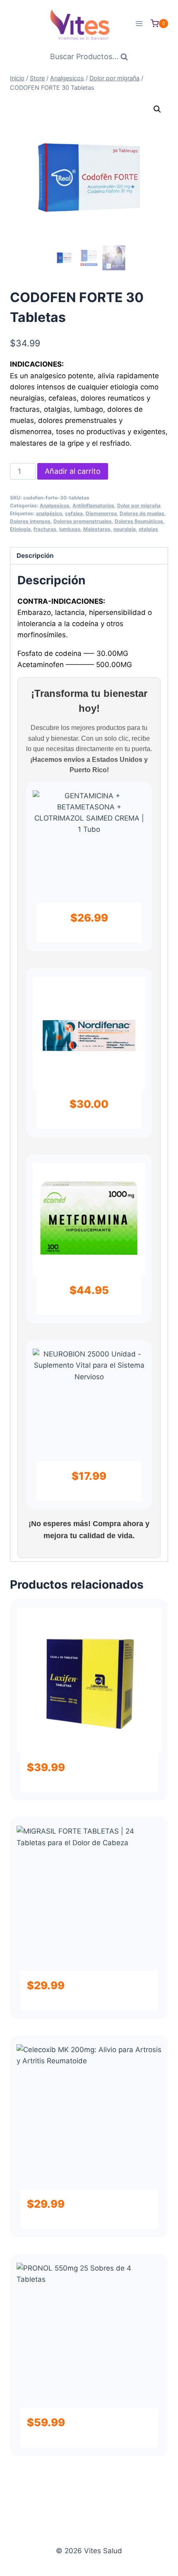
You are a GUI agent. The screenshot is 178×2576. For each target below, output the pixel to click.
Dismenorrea (101, 513)
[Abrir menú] (139, 23)
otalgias (148, 529)
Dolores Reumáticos (139, 521)
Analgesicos (55, 505)
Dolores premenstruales (83, 521)
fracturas (45, 529)
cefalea (74, 513)
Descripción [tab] (35, 556)
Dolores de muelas (142, 513)
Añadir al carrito (73, 471)
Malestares (97, 529)
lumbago (70, 529)
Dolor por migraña (139, 505)
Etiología (20, 529)
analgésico (49, 513)
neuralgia (125, 529)
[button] (157, 109)
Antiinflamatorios (93, 505)
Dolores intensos (30, 521)
